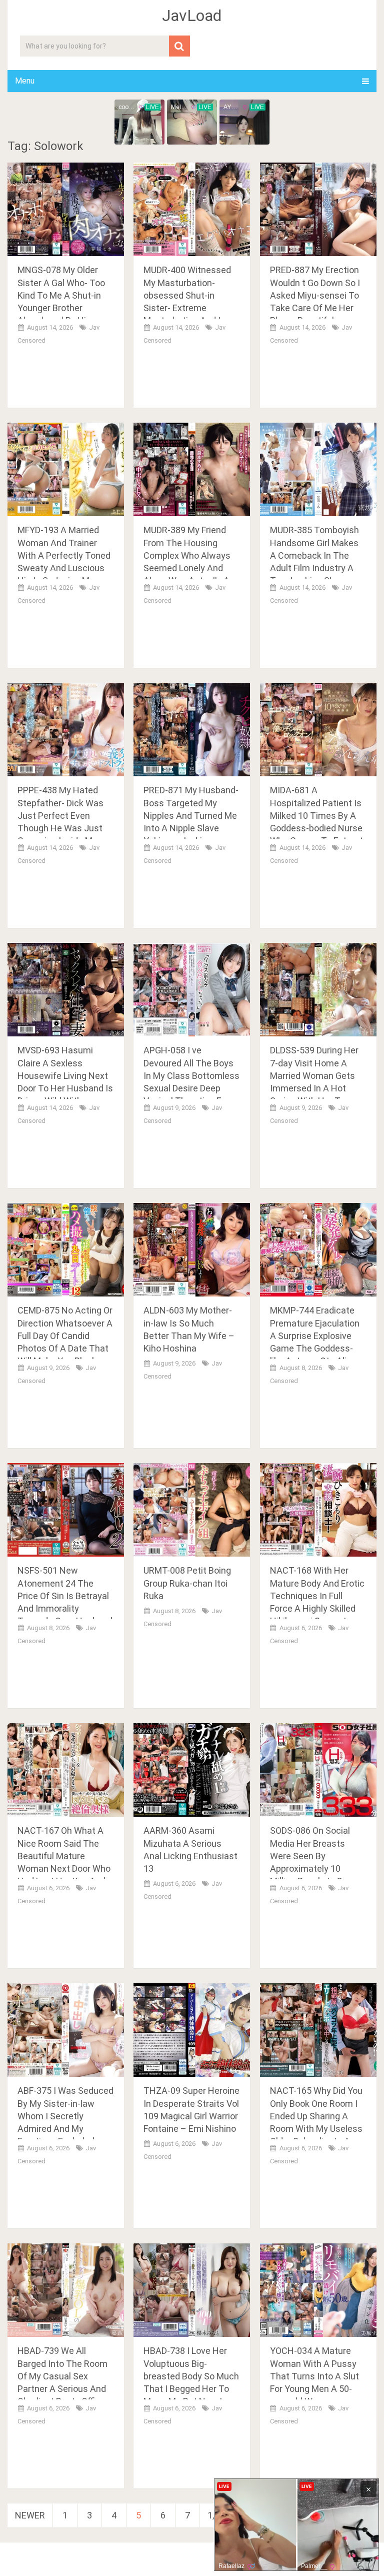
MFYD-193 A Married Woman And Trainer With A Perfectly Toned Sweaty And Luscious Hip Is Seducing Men (64, 555)
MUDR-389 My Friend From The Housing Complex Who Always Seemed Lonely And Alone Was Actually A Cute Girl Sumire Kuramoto (187, 568)
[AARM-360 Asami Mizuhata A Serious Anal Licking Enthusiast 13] (192, 1770)
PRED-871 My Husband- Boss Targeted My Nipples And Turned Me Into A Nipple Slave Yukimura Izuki (191, 815)
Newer (30, 2515)
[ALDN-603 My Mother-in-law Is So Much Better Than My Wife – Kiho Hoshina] (192, 1250)
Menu (25, 81)
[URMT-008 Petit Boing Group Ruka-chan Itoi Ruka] (192, 1510)
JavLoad (192, 16)
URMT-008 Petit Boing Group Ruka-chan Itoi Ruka (187, 1583)
